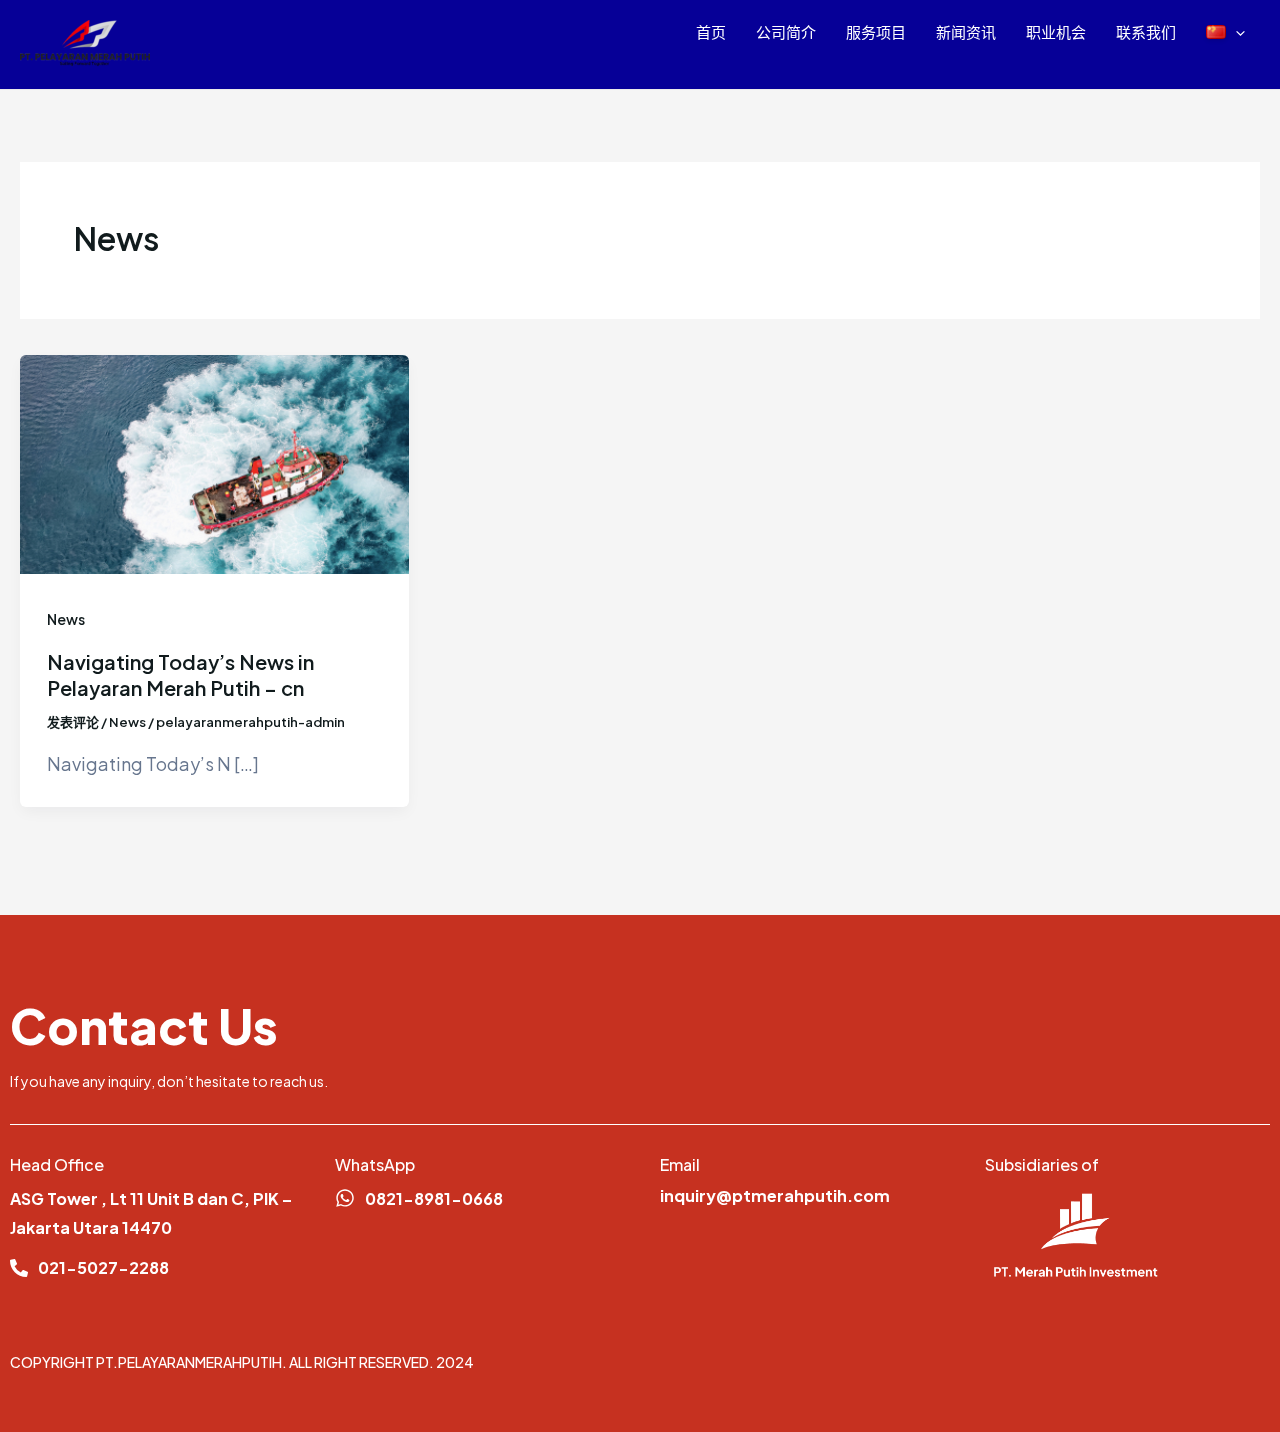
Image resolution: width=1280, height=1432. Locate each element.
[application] (1235, 32)
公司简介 (786, 31)
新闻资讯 (966, 31)
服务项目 (876, 31)
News (66, 619)
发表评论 (73, 722)
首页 (711, 31)
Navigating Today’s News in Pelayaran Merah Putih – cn (180, 674)
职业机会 (1056, 31)
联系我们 (1146, 31)
